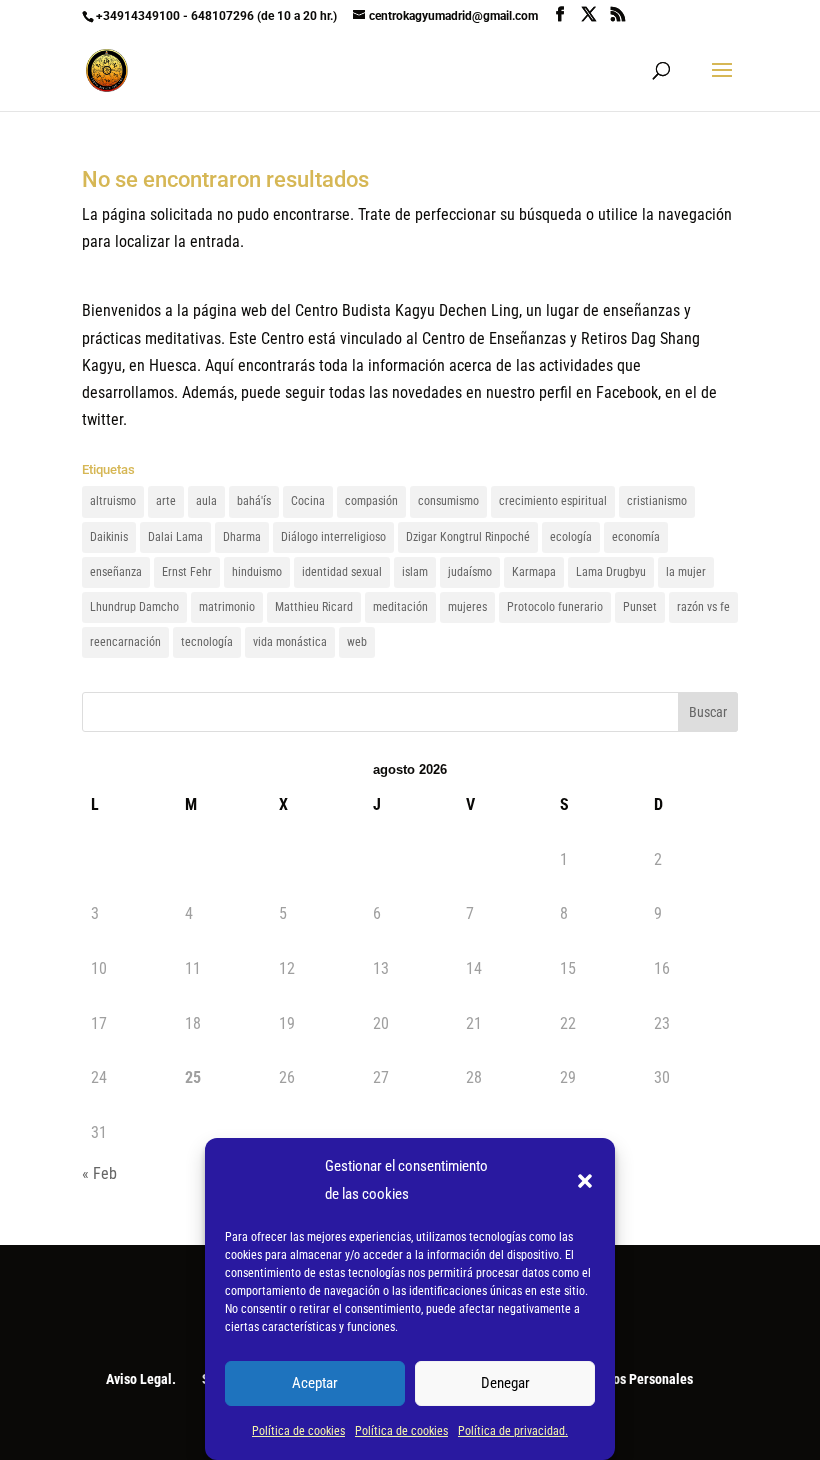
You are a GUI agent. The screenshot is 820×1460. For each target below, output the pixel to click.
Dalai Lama (175, 537)
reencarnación (125, 642)
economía (636, 537)
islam (415, 572)
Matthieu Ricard (314, 607)
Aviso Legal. (141, 1379)
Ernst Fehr (187, 572)
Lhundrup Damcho (134, 607)
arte (166, 501)
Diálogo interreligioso (333, 537)
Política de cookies (298, 1431)
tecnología (207, 642)
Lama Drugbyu (611, 572)
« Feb (99, 1173)
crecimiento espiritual (553, 501)
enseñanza (116, 572)
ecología (571, 537)
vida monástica (290, 642)
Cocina (308, 501)
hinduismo (257, 572)
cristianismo (657, 501)
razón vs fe (703, 607)
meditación (400, 607)
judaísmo (470, 572)
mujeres (467, 607)
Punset (640, 607)
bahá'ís (254, 501)
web (357, 642)
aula (206, 501)
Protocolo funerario (555, 607)
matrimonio (227, 607)
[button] (585, 1181)
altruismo (113, 501)
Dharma (242, 537)
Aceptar (315, 1383)
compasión (371, 501)
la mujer (686, 572)
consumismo (448, 501)
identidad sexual (342, 572)
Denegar (505, 1383)
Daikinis (109, 537)
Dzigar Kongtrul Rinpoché (468, 537)
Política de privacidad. (513, 1431)
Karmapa (534, 572)
